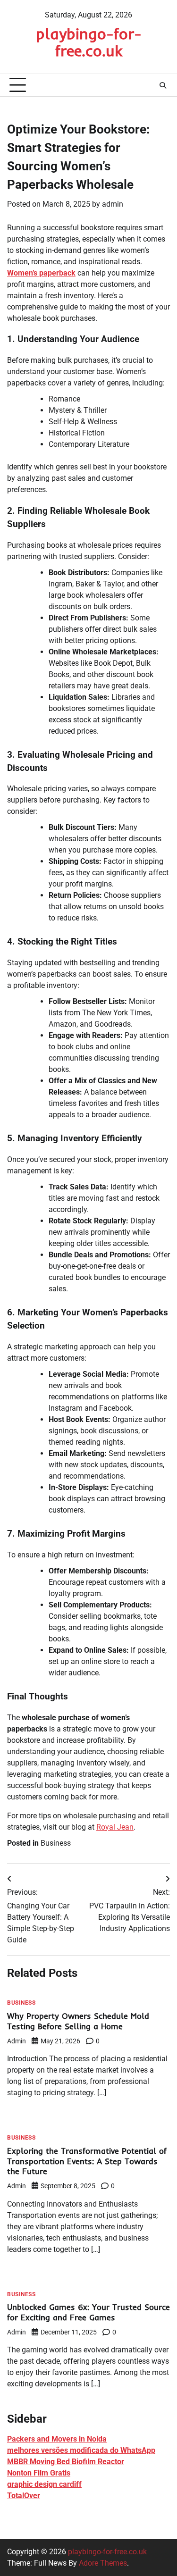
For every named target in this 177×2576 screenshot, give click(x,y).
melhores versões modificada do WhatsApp (81, 2450)
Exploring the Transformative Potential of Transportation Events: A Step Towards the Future (87, 2161)
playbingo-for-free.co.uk (89, 42)
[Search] (163, 85)
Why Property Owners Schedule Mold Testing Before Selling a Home (78, 2021)
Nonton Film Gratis (39, 2473)
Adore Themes (103, 2563)
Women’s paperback (41, 273)
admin (113, 204)
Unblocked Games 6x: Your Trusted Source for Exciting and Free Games (88, 2312)
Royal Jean (115, 1827)
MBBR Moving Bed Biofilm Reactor (66, 2462)
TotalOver (24, 2496)
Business (56, 1843)
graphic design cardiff (44, 2484)
